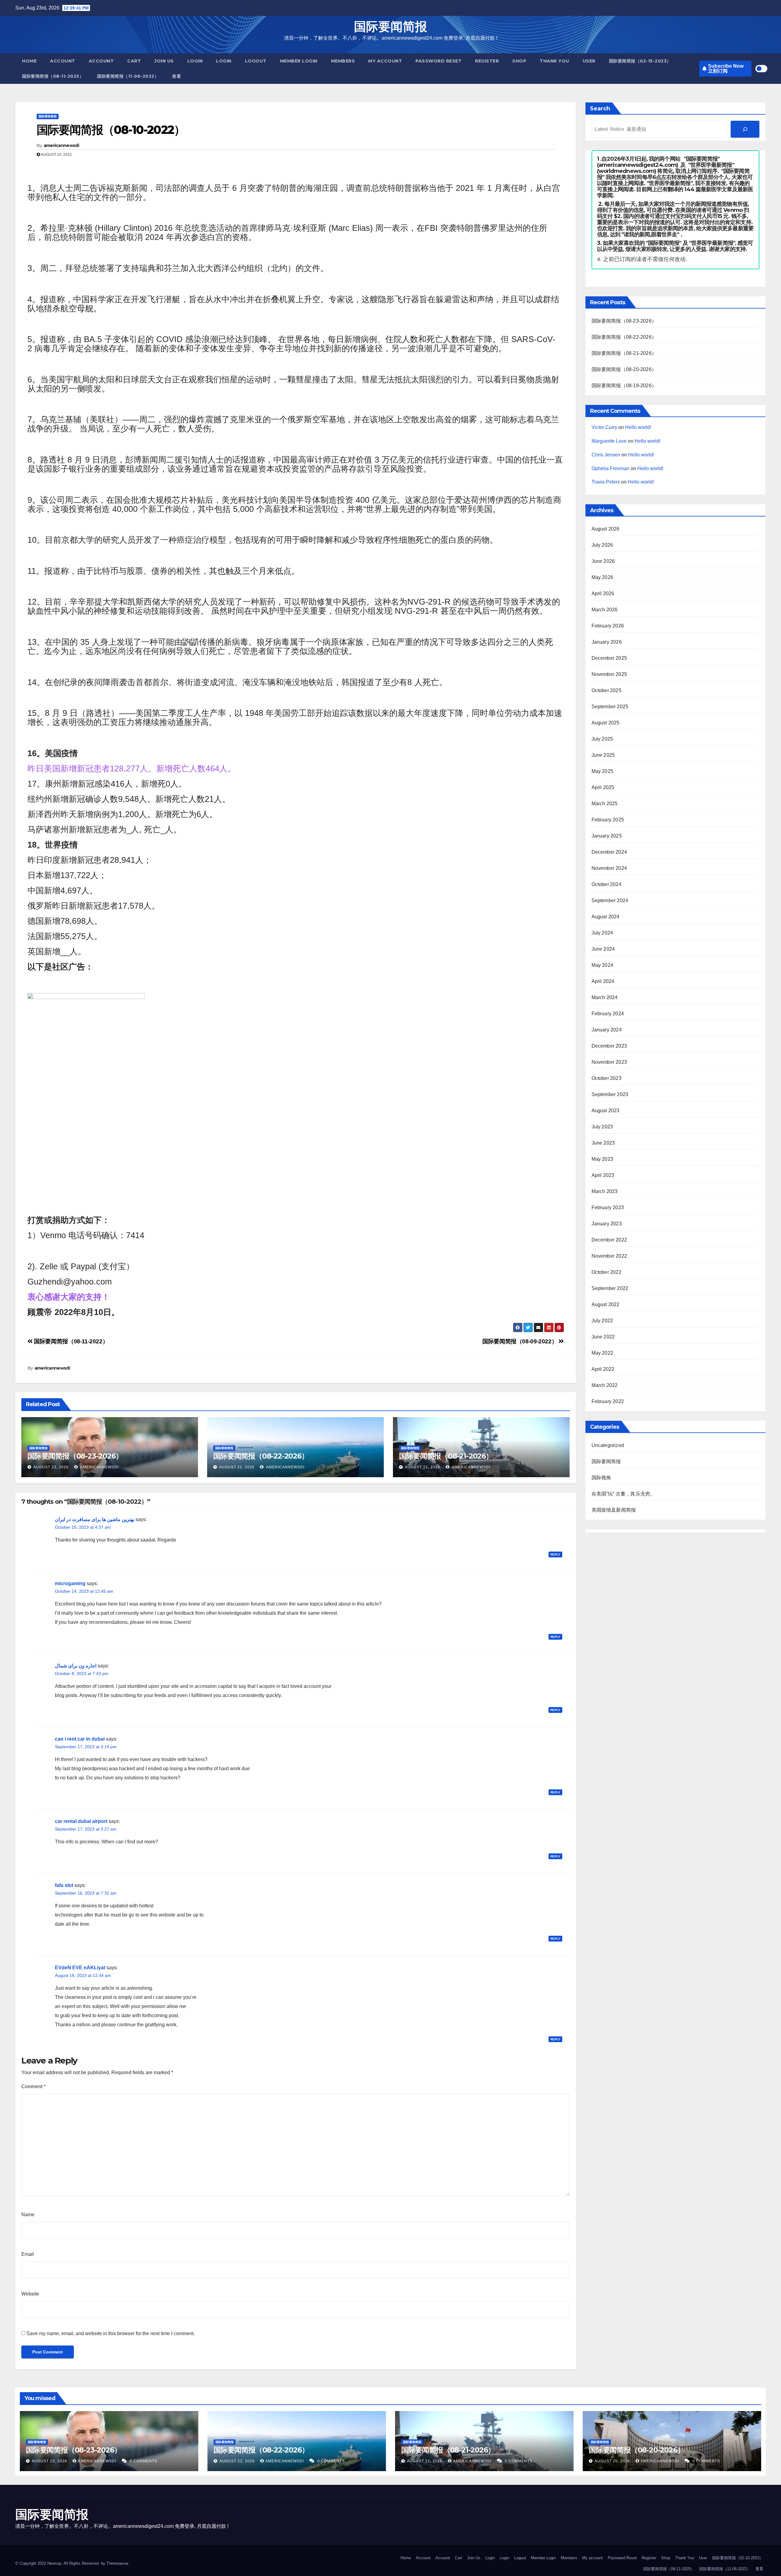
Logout (256, 61)
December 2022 (609, 1240)
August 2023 (606, 1111)
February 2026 (608, 626)
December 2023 (609, 1046)
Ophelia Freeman (610, 468)
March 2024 (605, 997)
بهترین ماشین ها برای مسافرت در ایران (95, 1519)
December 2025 (609, 658)
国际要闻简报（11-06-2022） (128, 76)
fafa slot (64, 1885)
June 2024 (603, 949)
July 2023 (602, 1127)
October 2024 (606, 884)
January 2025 (607, 836)
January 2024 (607, 1030)
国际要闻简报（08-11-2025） (53, 76)
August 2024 (606, 917)
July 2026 (602, 545)
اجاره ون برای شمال (76, 1666)
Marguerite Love (609, 441)
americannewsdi (61, 145)
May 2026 (603, 577)
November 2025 (609, 674)
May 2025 (603, 771)
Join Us (164, 61)
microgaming (70, 1583)
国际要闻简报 (390, 26)
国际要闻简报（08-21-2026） (446, 1456)
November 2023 (609, 1062)
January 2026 (607, 642)
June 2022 (603, 1337)
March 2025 (605, 804)
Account (63, 61)
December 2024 (609, 852)
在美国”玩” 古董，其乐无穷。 (623, 1494)
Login (195, 61)
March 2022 (605, 1385)
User (589, 61)
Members (343, 61)
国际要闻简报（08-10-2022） (111, 130)
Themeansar (117, 2563)
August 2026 (606, 529)
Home (29, 61)
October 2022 (606, 1272)
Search (600, 109)
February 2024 (608, 1014)
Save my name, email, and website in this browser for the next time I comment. (111, 2333)
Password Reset (439, 61)
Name (28, 2215)
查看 (176, 76)
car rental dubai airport (81, 1821)
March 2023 (605, 1191)
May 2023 (603, 1159)
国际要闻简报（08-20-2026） (624, 369)
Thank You (554, 61)
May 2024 (603, 965)
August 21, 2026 (423, 1467)
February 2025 (608, 820)
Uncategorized (608, 1445)
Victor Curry (604, 427)
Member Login (299, 61)
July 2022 (602, 1321)
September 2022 (610, 1288)
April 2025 (603, 787)
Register (487, 61)
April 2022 (603, 1369)
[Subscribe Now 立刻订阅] (745, 129)
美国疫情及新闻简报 (614, 1510)
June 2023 (603, 1143)
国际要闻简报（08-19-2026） (624, 386)
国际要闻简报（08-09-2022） (520, 1341)
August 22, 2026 (237, 1467)
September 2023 (610, 1094)
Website (30, 2294)
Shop (519, 61)
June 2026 (603, 561)
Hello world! (638, 427)
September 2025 (610, 707)
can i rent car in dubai (80, 1739)
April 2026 (603, 593)
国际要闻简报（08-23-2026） (75, 1456)
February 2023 (608, 1208)
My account (385, 61)
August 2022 (606, 1304)
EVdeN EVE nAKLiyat (80, 1968)
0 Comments (143, 2461)
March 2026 (605, 610)
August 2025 (606, 723)
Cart (134, 61)
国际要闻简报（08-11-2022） (70, 1341)
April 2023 (603, 1175)
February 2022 (608, 1401)
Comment (33, 2087)
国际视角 (601, 1478)
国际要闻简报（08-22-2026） (261, 1456)
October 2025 (606, 690)
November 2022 (609, 1256)
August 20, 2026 (613, 2461)
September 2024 (610, 900)
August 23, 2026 (51, 1467)
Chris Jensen (606, 455)
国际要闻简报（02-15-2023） (640, 61)
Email (28, 2254)
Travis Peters (606, 482)
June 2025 (603, 755)
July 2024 (602, 933)
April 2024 (603, 981)
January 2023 (607, 1224)
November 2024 (609, 868)
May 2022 (603, 1353)
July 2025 (602, 739)
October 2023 (606, 1078)
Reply (555, 1554)
